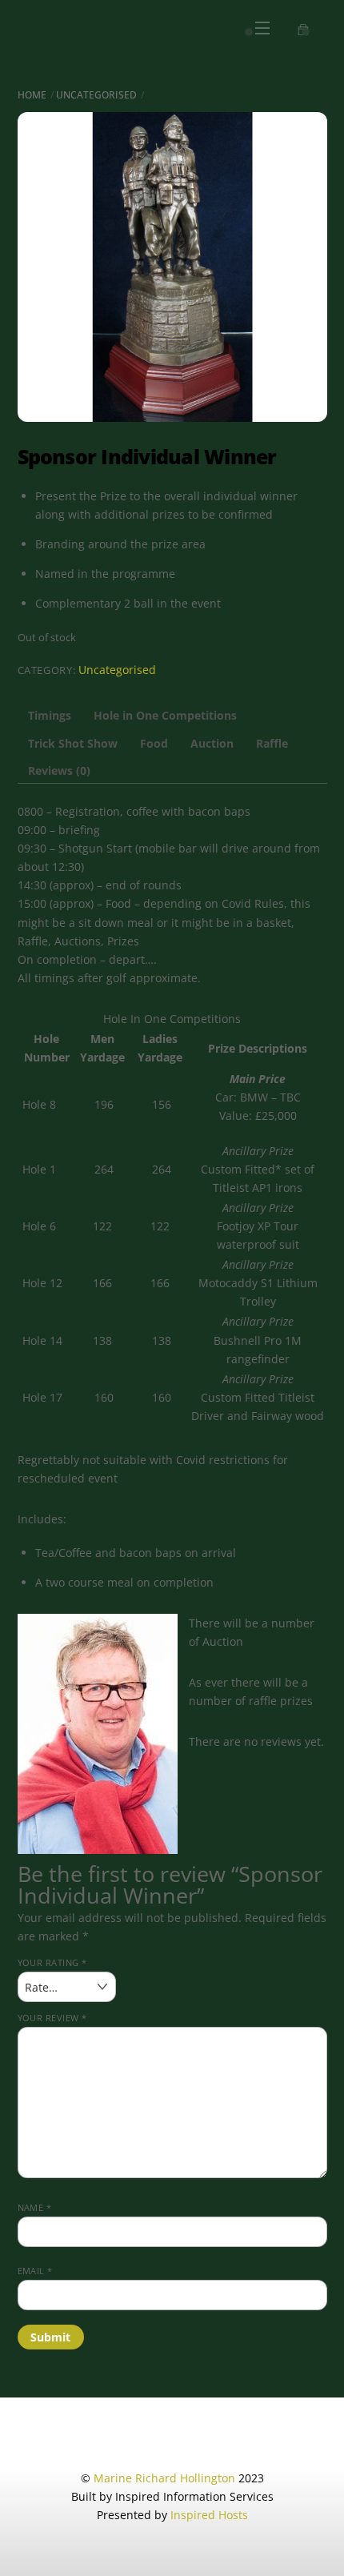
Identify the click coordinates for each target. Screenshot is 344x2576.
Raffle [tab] (272, 743)
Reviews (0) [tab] (59, 770)
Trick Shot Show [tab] (73, 743)
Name (35, 2207)
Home (32, 95)
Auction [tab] (212, 743)
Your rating (52, 1962)
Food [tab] (154, 743)
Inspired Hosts (209, 2515)
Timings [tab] (50, 715)
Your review (52, 2018)
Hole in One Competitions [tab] (165, 715)
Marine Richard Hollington (164, 2478)
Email (35, 2271)
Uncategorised (96, 95)
